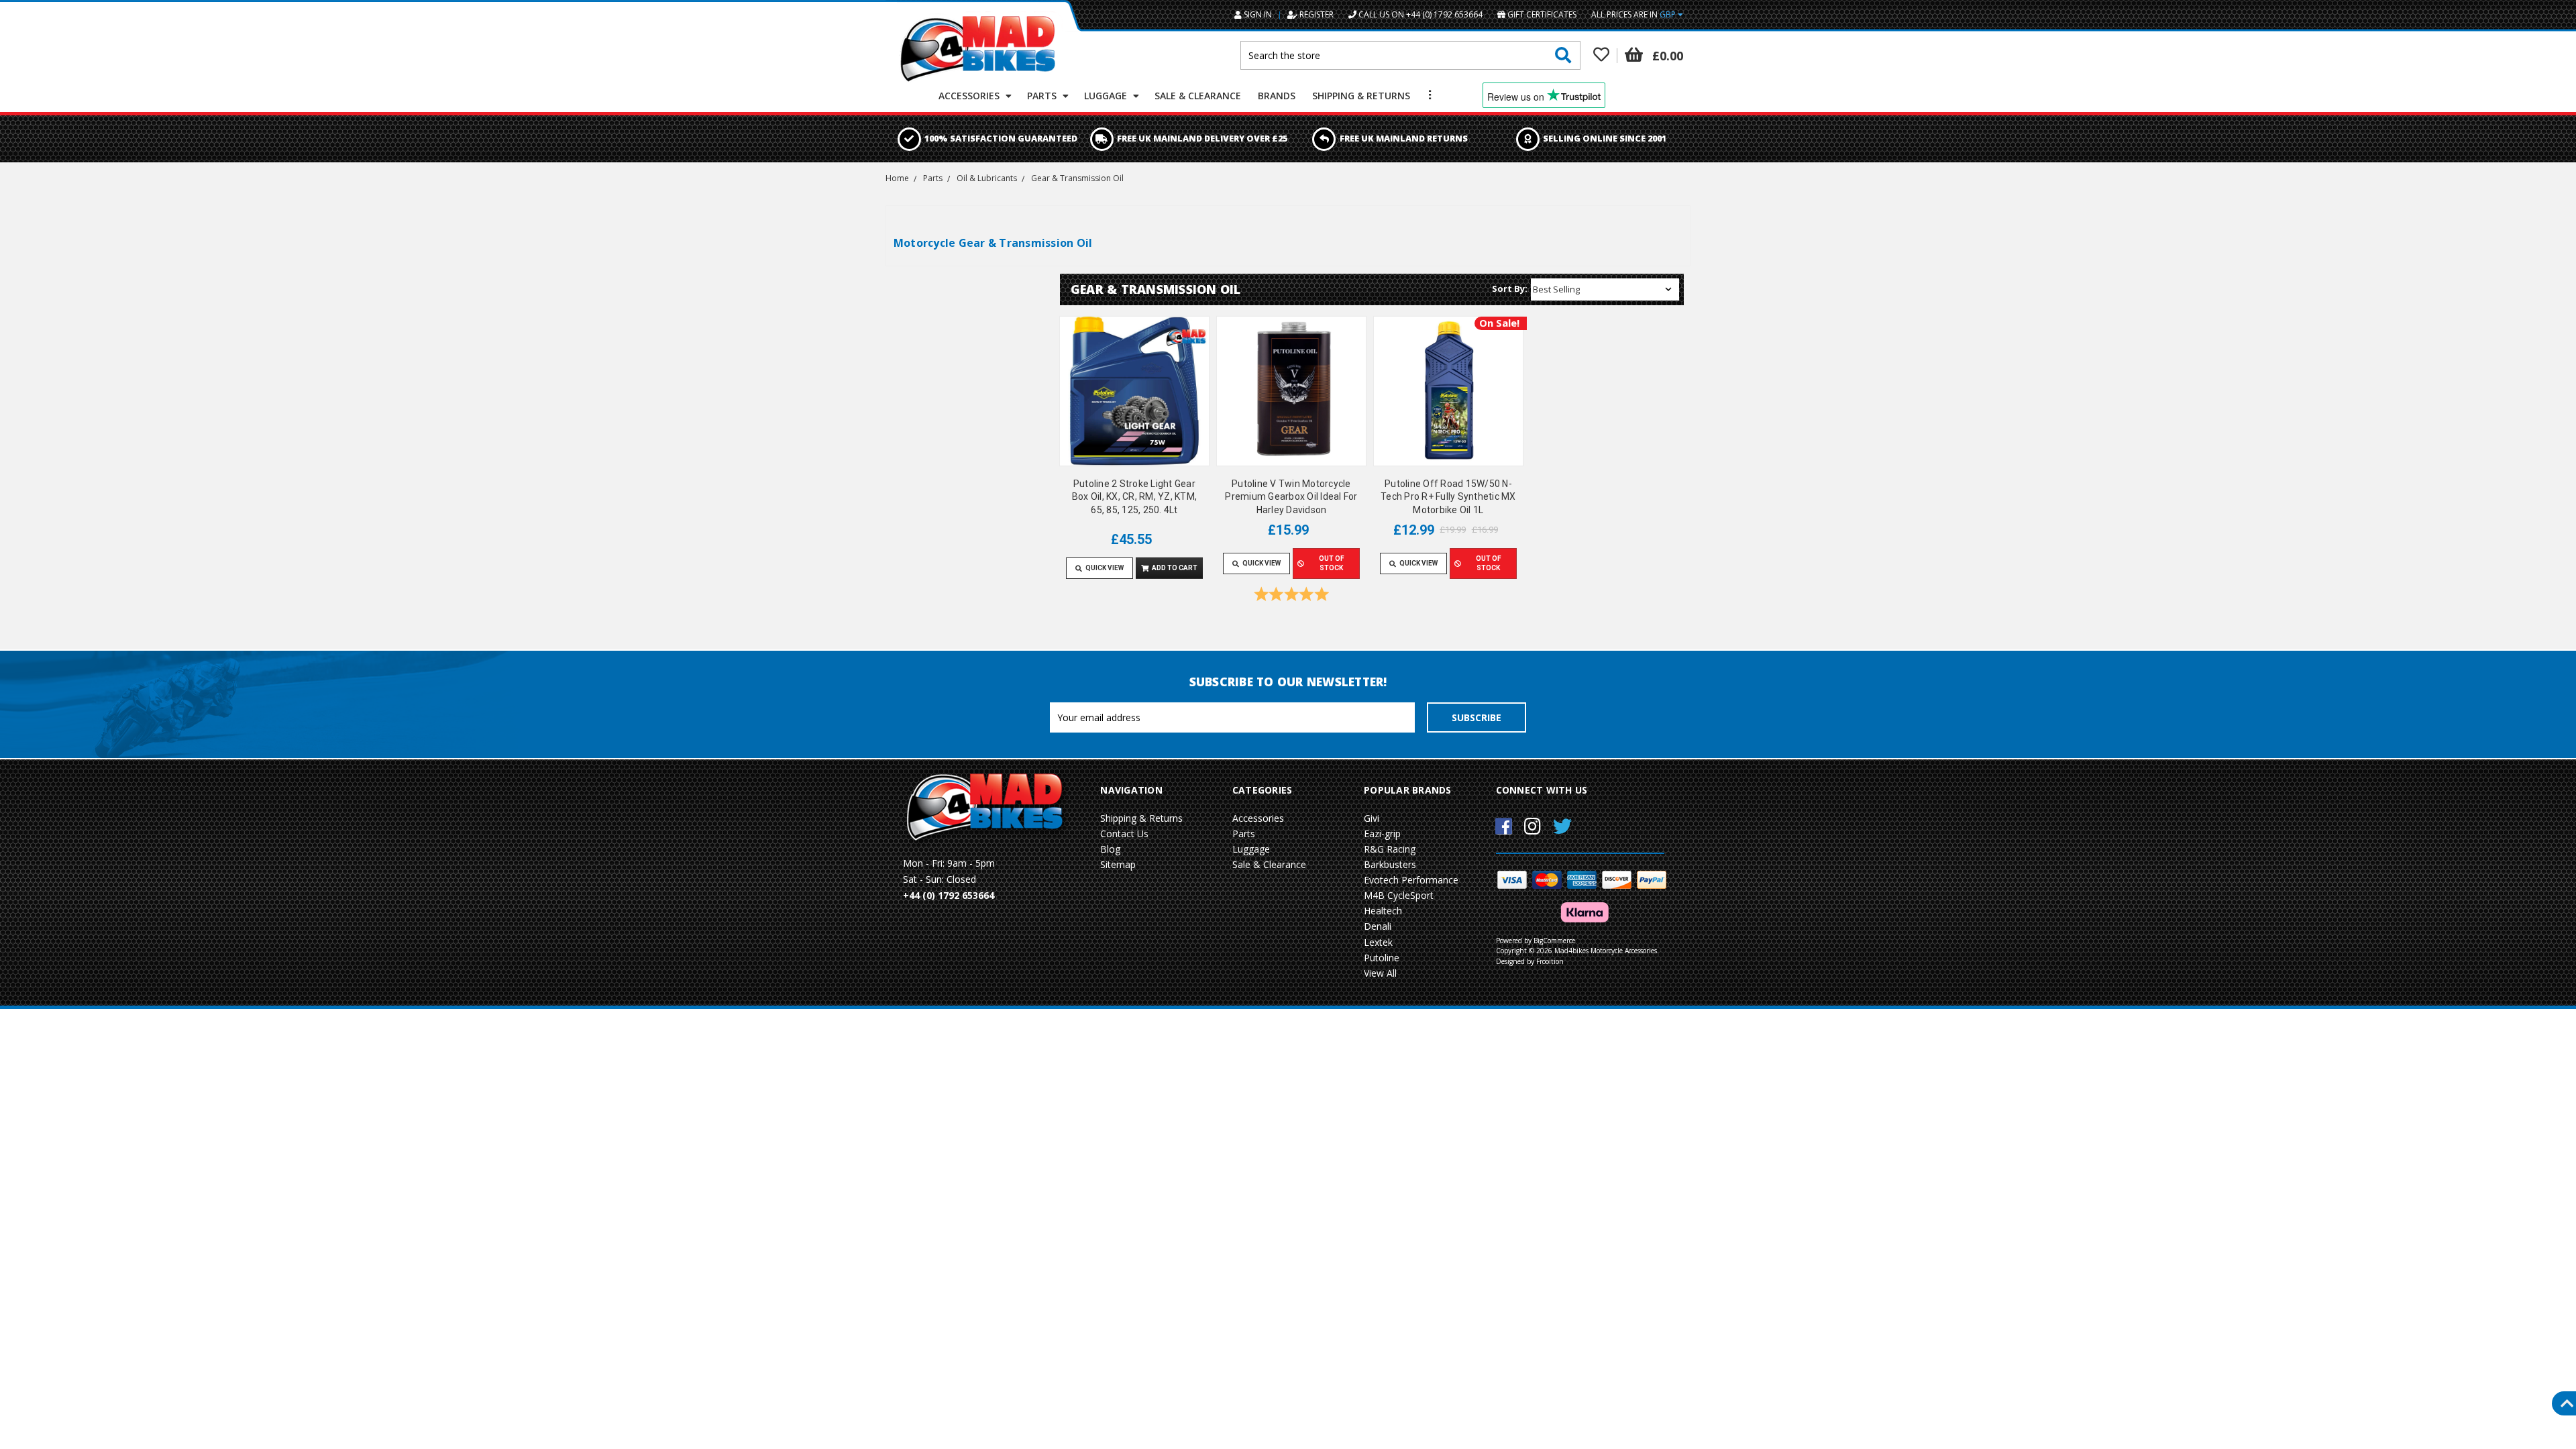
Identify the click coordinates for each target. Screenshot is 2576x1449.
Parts (1043, 96)
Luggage (1107, 96)
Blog (1110, 849)
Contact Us (1124, 834)
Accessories (970, 96)
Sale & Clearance (1198, 96)
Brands (1277, 96)
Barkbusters (1390, 864)
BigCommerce (1554, 941)
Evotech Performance (1411, 880)
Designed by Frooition (1530, 961)
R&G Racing (1390, 849)
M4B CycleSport (1399, 895)
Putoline (1382, 958)
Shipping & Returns (1361, 96)
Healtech (1383, 911)
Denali (1378, 926)
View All (1380, 973)
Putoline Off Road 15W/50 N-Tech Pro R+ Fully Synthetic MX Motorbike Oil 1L (1448, 497)
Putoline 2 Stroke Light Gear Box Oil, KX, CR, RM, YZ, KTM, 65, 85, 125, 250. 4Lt (1134, 497)
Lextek (1378, 942)
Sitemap (1118, 864)
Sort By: (1510, 288)
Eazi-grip (1382, 834)
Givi (1372, 818)
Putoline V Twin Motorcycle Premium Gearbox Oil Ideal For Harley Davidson (1291, 497)
